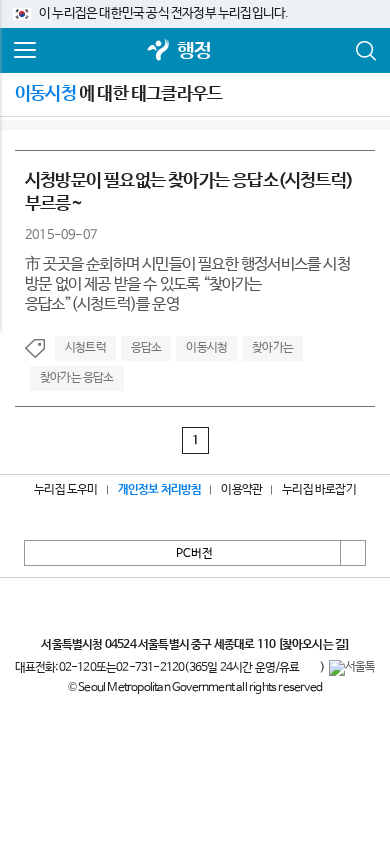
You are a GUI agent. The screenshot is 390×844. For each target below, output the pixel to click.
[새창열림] (159, 51)
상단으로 (353, 553)
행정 (194, 51)
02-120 (77, 668)
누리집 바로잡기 (319, 490)
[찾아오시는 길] (313, 645)
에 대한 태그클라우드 (118, 94)
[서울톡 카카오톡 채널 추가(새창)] (352, 668)
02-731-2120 (150, 668)
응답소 (146, 348)
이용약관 (241, 490)
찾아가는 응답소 (77, 378)
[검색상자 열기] (365, 51)
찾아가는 (272, 348)
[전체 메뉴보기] (25, 51)
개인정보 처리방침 (160, 490)
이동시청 (206, 348)
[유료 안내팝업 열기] (310, 668)
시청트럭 (85, 348)
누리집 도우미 (65, 490)
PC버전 (194, 554)
